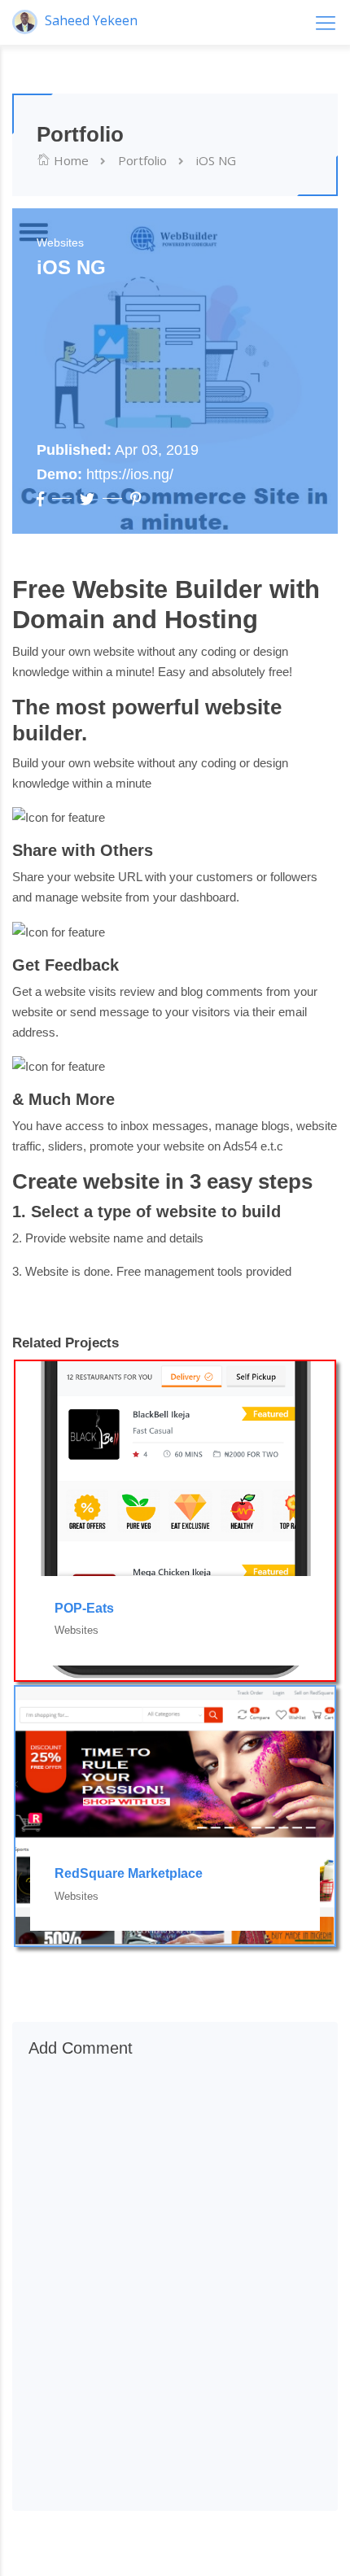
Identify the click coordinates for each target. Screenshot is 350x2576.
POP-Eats (84, 1608)
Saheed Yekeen (90, 20)
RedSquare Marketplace (129, 1873)
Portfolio (142, 160)
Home (70, 160)
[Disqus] (175, 2286)
